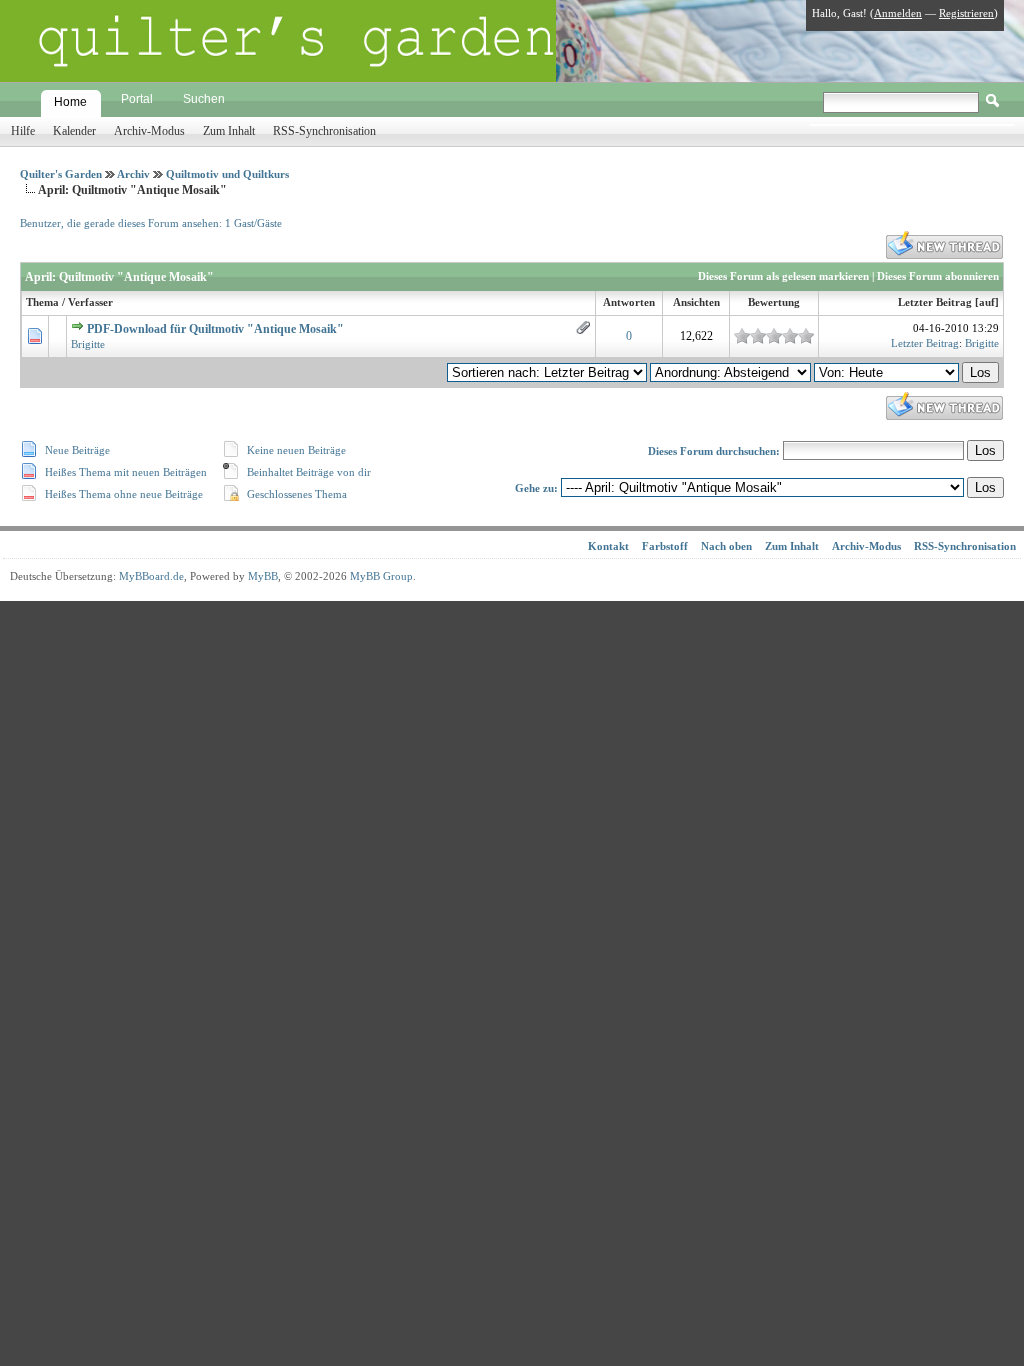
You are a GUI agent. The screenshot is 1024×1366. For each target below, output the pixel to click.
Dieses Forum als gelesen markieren (783, 276)
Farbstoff (665, 546)
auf (987, 302)
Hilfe (23, 131)
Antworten (629, 302)
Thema (42, 302)
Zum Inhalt (229, 131)
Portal (137, 99)
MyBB (263, 576)
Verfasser (90, 302)
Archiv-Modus (149, 131)
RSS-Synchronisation (324, 131)
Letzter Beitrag (935, 302)
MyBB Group (381, 576)
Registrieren (966, 13)
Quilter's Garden (61, 174)
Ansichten (696, 302)
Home (70, 102)
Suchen (204, 99)
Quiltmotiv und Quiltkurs (227, 174)
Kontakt (608, 546)
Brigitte (88, 344)
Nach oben (726, 546)
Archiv (133, 174)
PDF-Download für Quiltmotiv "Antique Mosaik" (215, 329)
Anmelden (898, 13)
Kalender (74, 131)
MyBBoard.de (151, 576)
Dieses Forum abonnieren (938, 276)
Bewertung (774, 302)
